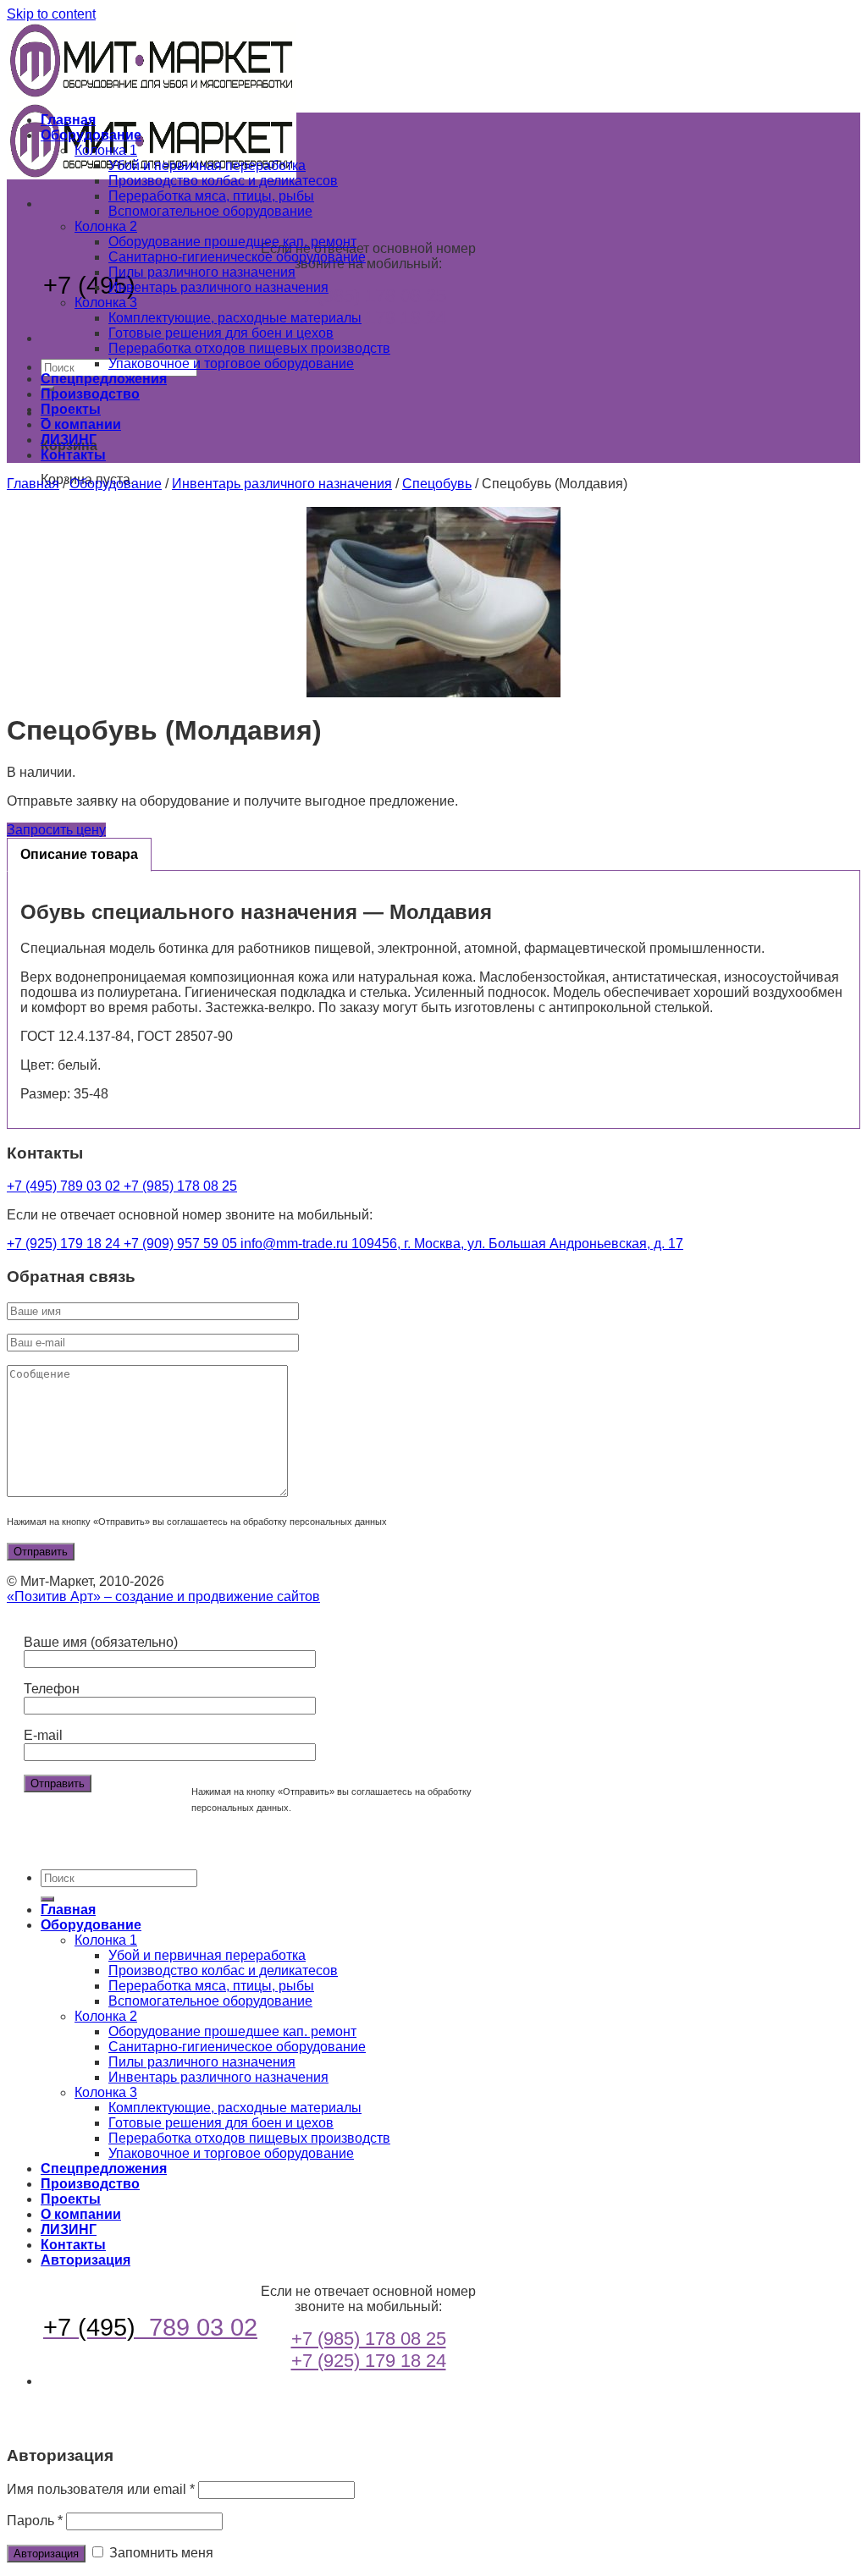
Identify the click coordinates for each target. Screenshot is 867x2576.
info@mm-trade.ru (296, 1244)
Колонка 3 (106, 303)
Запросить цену (56, 830)
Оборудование (91, 135)
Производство (90, 394)
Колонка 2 (106, 226)
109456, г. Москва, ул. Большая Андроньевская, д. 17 (517, 1244)
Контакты (73, 455)
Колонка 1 (106, 150)
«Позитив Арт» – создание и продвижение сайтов (163, 1596)
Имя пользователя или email (101, 2489)
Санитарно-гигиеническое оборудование (237, 257)
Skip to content (51, 14)
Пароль (35, 2521)
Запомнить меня (160, 2553)
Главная (68, 120)
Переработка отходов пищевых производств (249, 348)
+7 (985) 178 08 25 (369, 296)
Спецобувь (437, 484)
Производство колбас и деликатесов (223, 181)
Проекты (71, 409)
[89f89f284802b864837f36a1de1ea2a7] (433, 602)
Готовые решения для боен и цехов (221, 333)
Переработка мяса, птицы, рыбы (211, 196)
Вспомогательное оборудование (210, 211)
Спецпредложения (104, 379)
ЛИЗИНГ (69, 440)
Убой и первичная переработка (207, 165)
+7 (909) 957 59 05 (182, 1244)
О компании (81, 424)
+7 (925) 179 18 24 (369, 318)
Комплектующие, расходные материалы (235, 318)
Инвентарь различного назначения (218, 287)
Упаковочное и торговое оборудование (231, 363)
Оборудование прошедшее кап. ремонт (232, 242)
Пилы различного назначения (202, 272)
